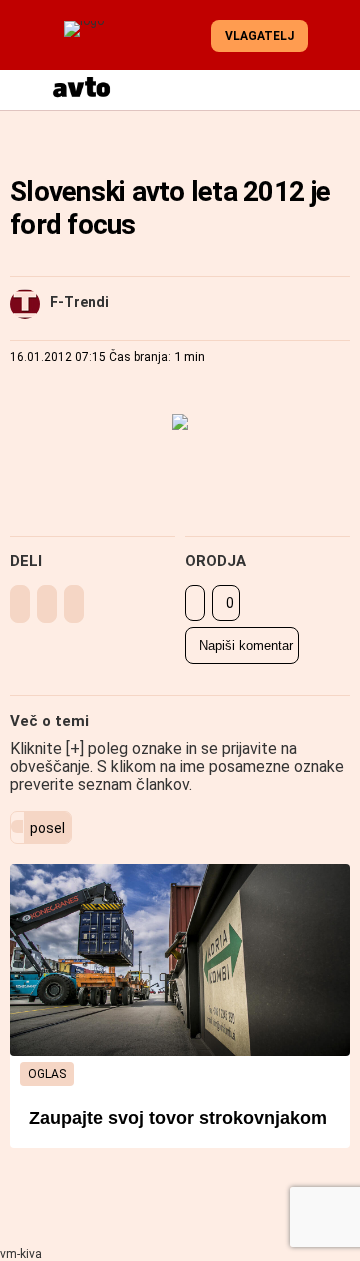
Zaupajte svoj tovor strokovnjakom (178, 1118)
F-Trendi (79, 302)
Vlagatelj (259, 36)
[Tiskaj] (195, 603)
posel (47, 828)
